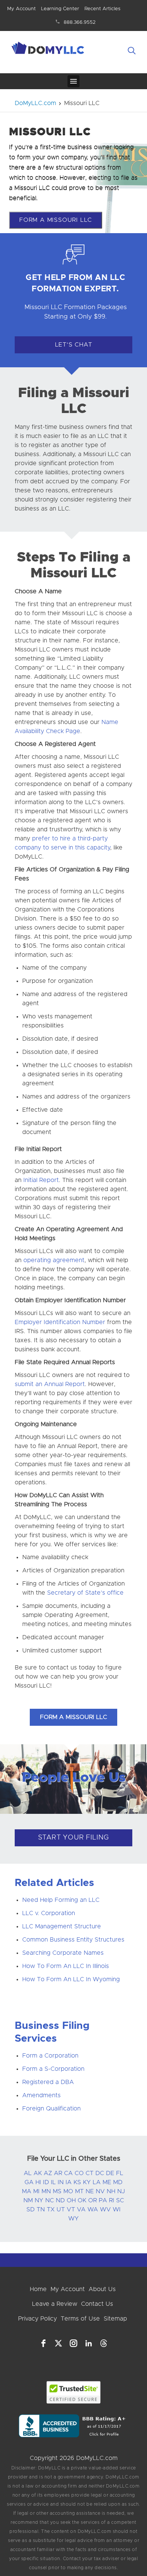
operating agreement (54, 1260)
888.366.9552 (80, 22)
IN (61, 2182)
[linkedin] (89, 2343)
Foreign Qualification (51, 2109)
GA (29, 2182)
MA (27, 2191)
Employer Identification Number (60, 1322)
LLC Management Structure (62, 1926)
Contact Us (97, 2304)
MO (68, 2191)
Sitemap (115, 2319)
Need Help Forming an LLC (61, 1900)
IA (69, 2182)
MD (118, 2182)
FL (120, 2173)
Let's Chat (74, 345)
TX (51, 2209)
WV (105, 2209)
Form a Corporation (50, 2056)
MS (57, 2191)
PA (103, 2200)
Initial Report (41, 1180)
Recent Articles (102, 9)
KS (77, 2182)
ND (60, 2200)
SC (120, 2200)
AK (38, 2173)
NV (100, 2191)
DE (110, 2173)
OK (82, 2200)
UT (61, 2209)
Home (38, 2289)
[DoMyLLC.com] (49, 49)
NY (39, 2200)
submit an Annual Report (50, 1384)
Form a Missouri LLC (56, 220)
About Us (102, 2289)
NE (90, 2191)
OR (93, 2200)
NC (50, 2200)
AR (58, 2173)
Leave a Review (55, 2304)
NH (111, 2191)
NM (28, 2200)
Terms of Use (80, 2319)
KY (87, 2182)
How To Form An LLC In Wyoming (71, 1979)
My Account (21, 9)
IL (53, 2182)
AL (28, 2173)
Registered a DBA (48, 2082)
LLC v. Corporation (49, 1913)
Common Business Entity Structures (73, 1940)
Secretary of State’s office (85, 1593)
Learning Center (60, 9)
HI (38, 2182)
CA (68, 2173)
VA (81, 2209)
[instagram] (73, 2343)
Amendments (41, 2095)
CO (79, 2173)
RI (112, 2200)
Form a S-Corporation (53, 2069)
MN (46, 2191)
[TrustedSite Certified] (74, 2392)
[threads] (104, 2343)
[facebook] (43, 2343)
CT (90, 2173)
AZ (48, 2173)
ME (107, 2182)
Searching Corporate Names (63, 1953)
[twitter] (58, 2343)
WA (93, 2209)
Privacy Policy (38, 2319)
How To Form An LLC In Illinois (66, 1966)
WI (117, 2209)
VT (71, 2209)
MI (36, 2191)
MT (79, 2191)
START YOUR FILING (74, 1838)
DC (100, 2173)
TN (41, 2209)
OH (71, 2200)
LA (97, 2182)
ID (46, 2182)
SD (31, 2209)
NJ (121, 2191)
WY (73, 2219)
